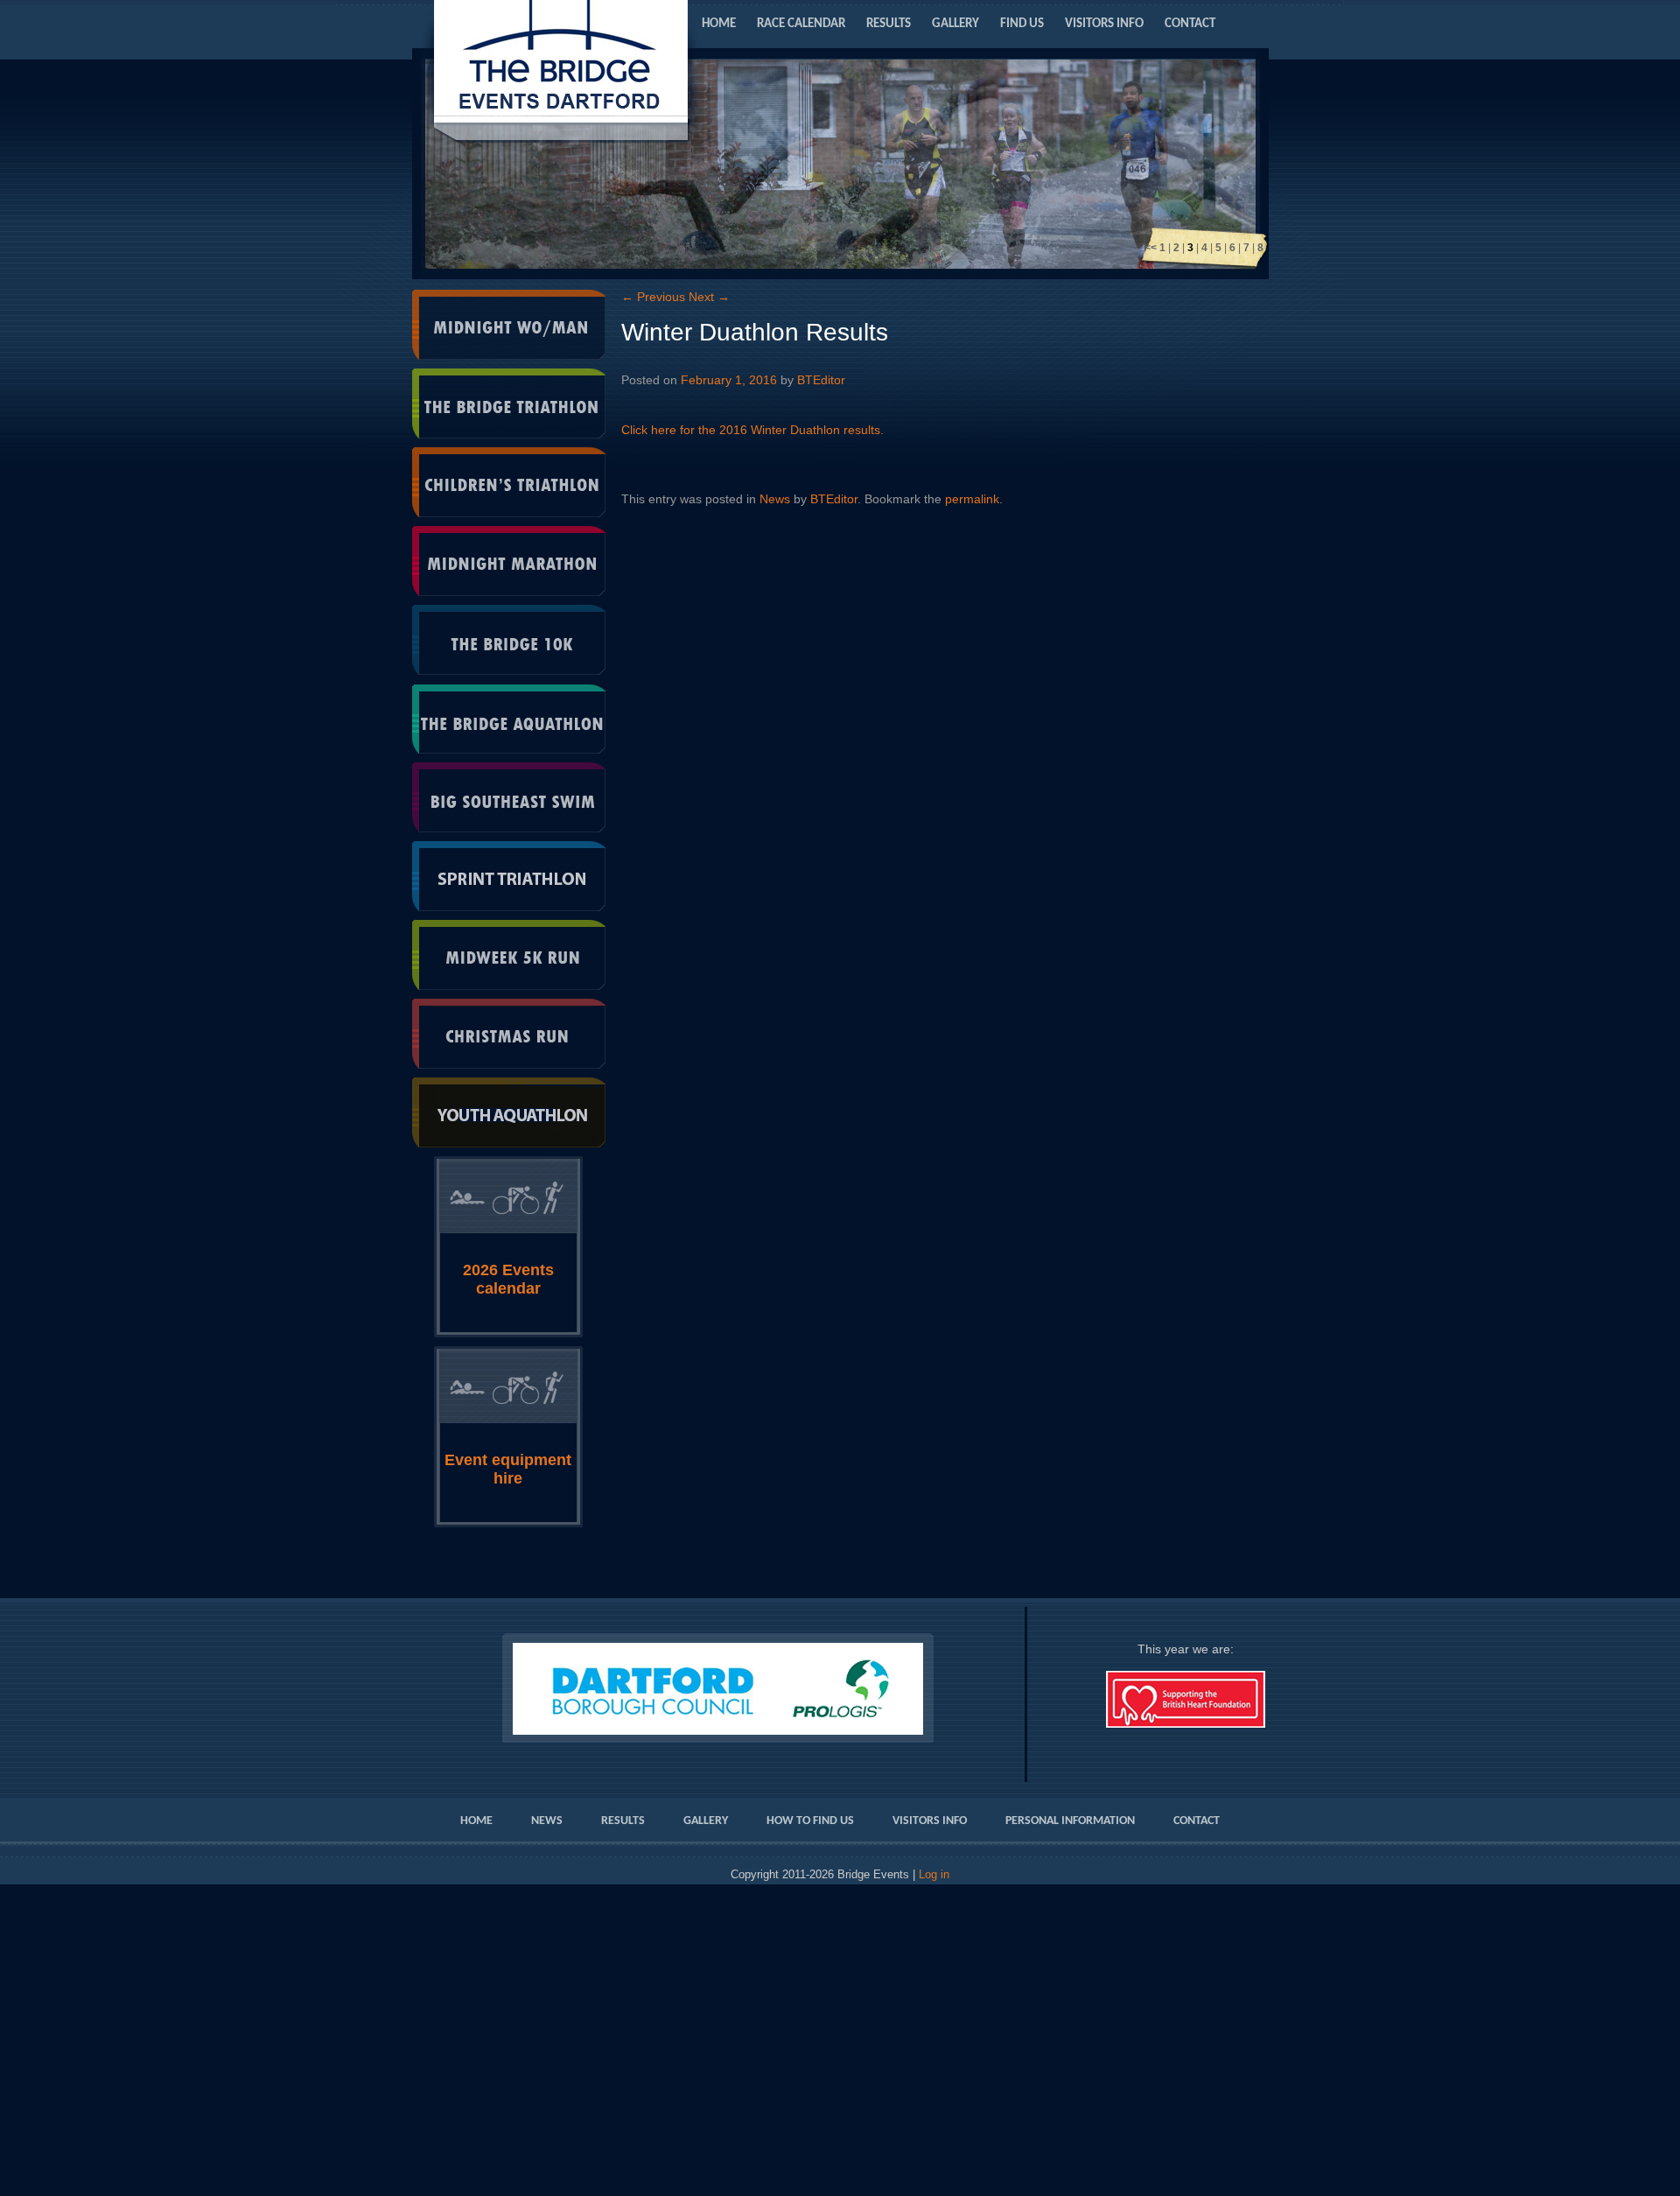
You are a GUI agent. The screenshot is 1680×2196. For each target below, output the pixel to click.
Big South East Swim (509, 797)
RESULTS (889, 24)
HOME (719, 24)
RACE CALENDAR (801, 24)
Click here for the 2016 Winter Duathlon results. (752, 430)
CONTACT (1190, 24)
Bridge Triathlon (509, 403)
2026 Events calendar (508, 1279)
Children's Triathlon (509, 482)
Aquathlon (509, 719)
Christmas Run (509, 1034)
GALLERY (955, 24)
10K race (509, 640)
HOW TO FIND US (810, 1821)
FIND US (1022, 24)
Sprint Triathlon (509, 876)
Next (709, 297)
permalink (972, 499)
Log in (934, 1875)
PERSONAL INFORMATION (1070, 1821)
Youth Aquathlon (509, 1112)
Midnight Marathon (509, 561)
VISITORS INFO (1104, 24)
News (775, 499)
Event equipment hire (508, 1469)
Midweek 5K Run (509, 955)
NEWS (547, 1821)
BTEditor (821, 380)
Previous (653, 297)
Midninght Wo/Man (509, 325)
